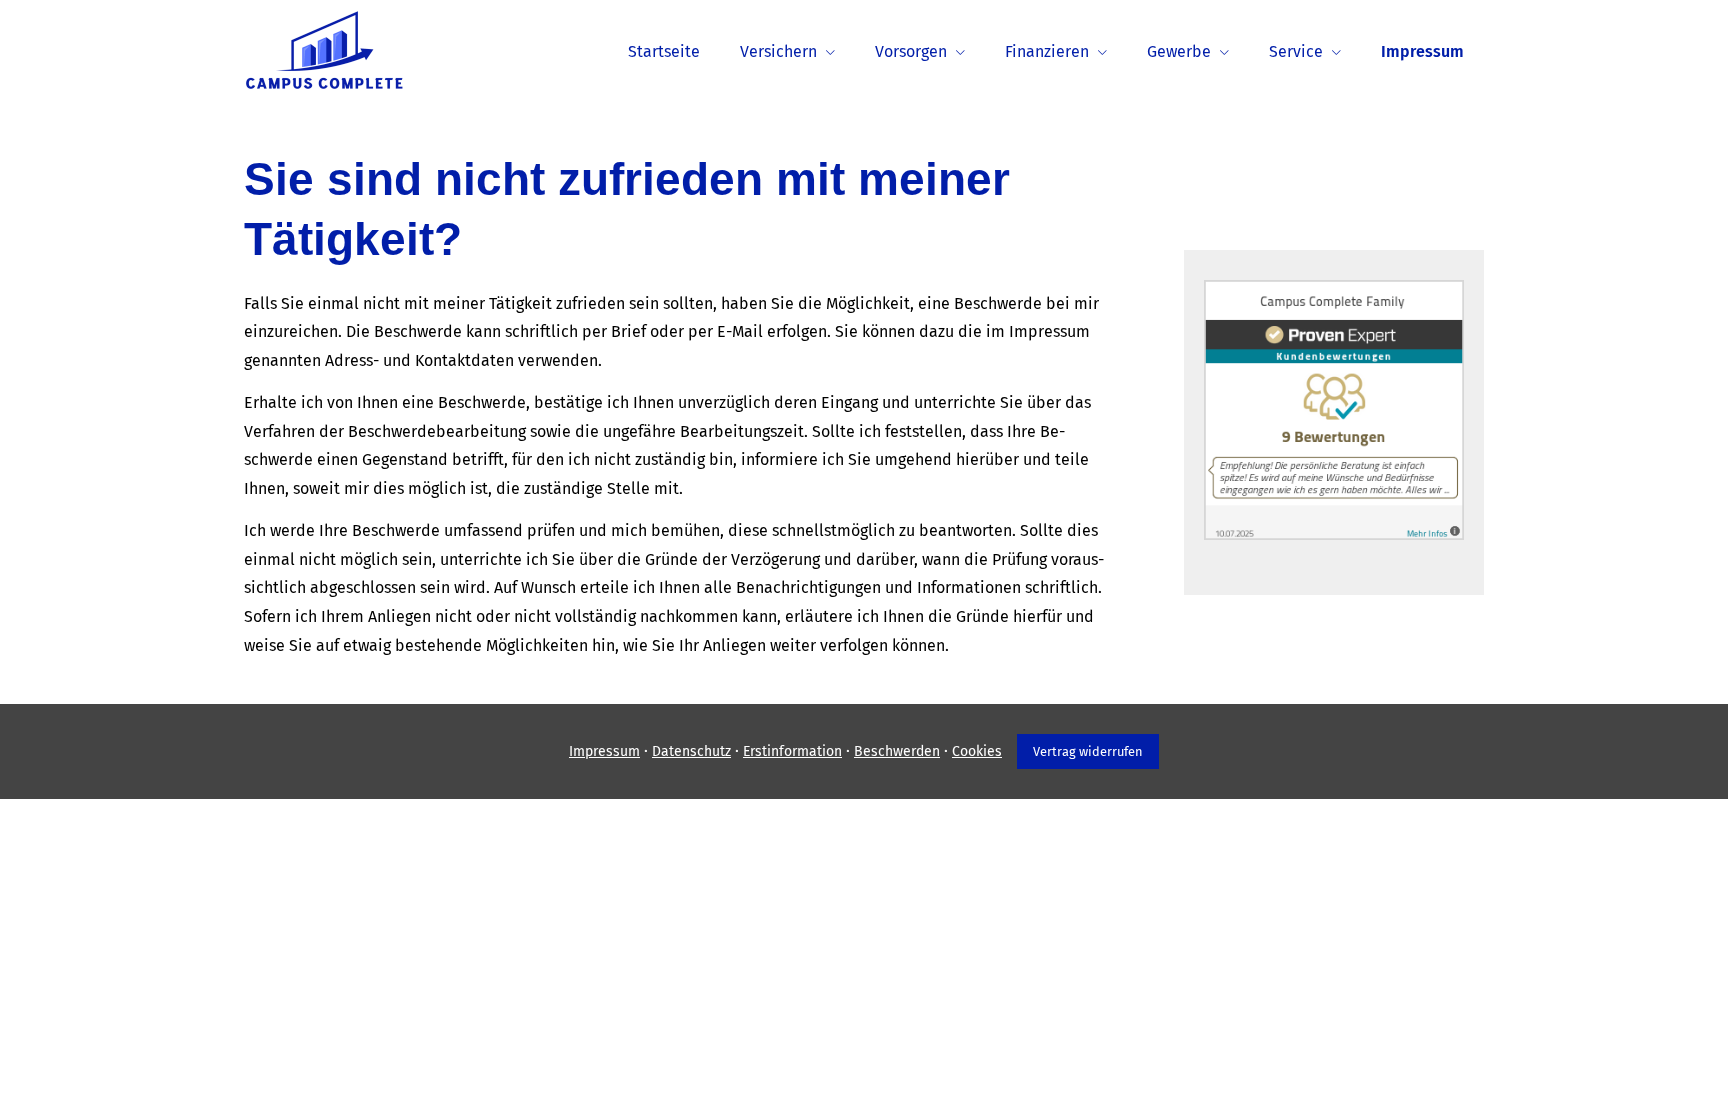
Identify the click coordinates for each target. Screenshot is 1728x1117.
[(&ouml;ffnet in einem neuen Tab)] (1334, 534)
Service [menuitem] (1296, 51)
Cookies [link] (977, 751)
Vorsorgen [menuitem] (911, 51)
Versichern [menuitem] (778, 51)
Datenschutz (691, 751)
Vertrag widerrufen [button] (1088, 751)
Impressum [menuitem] (1422, 51)
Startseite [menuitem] (664, 51)
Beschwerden (897, 751)
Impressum (604, 751)
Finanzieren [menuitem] (1047, 51)
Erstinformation (792, 751)
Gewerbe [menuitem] (1179, 51)
